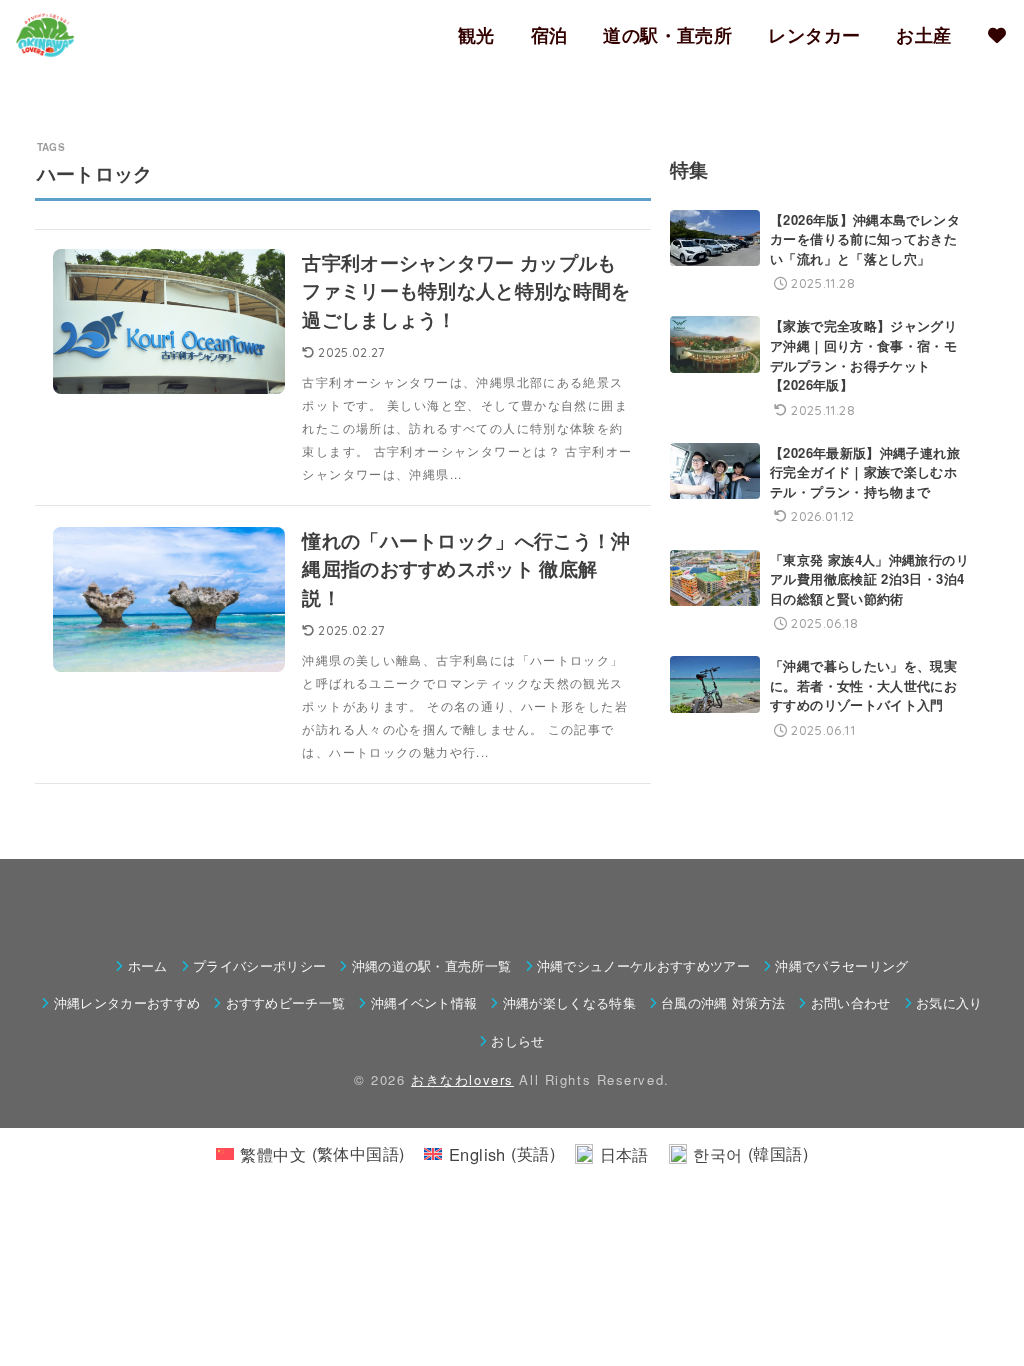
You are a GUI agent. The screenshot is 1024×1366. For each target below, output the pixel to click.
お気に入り (949, 1002)
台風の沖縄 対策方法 (723, 1002)
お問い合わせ (850, 1002)
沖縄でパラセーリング (841, 965)
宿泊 (549, 35)
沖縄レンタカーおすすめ (127, 1002)
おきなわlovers (462, 1079)
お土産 (923, 35)
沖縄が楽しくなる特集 (569, 1002)
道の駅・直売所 (667, 35)
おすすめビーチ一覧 (285, 1002)
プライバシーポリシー (259, 965)
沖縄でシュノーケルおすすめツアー (643, 965)
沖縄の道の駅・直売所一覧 (431, 965)
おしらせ (517, 1040)
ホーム (147, 965)
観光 (476, 35)
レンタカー (814, 35)
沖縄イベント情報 (424, 1002)
